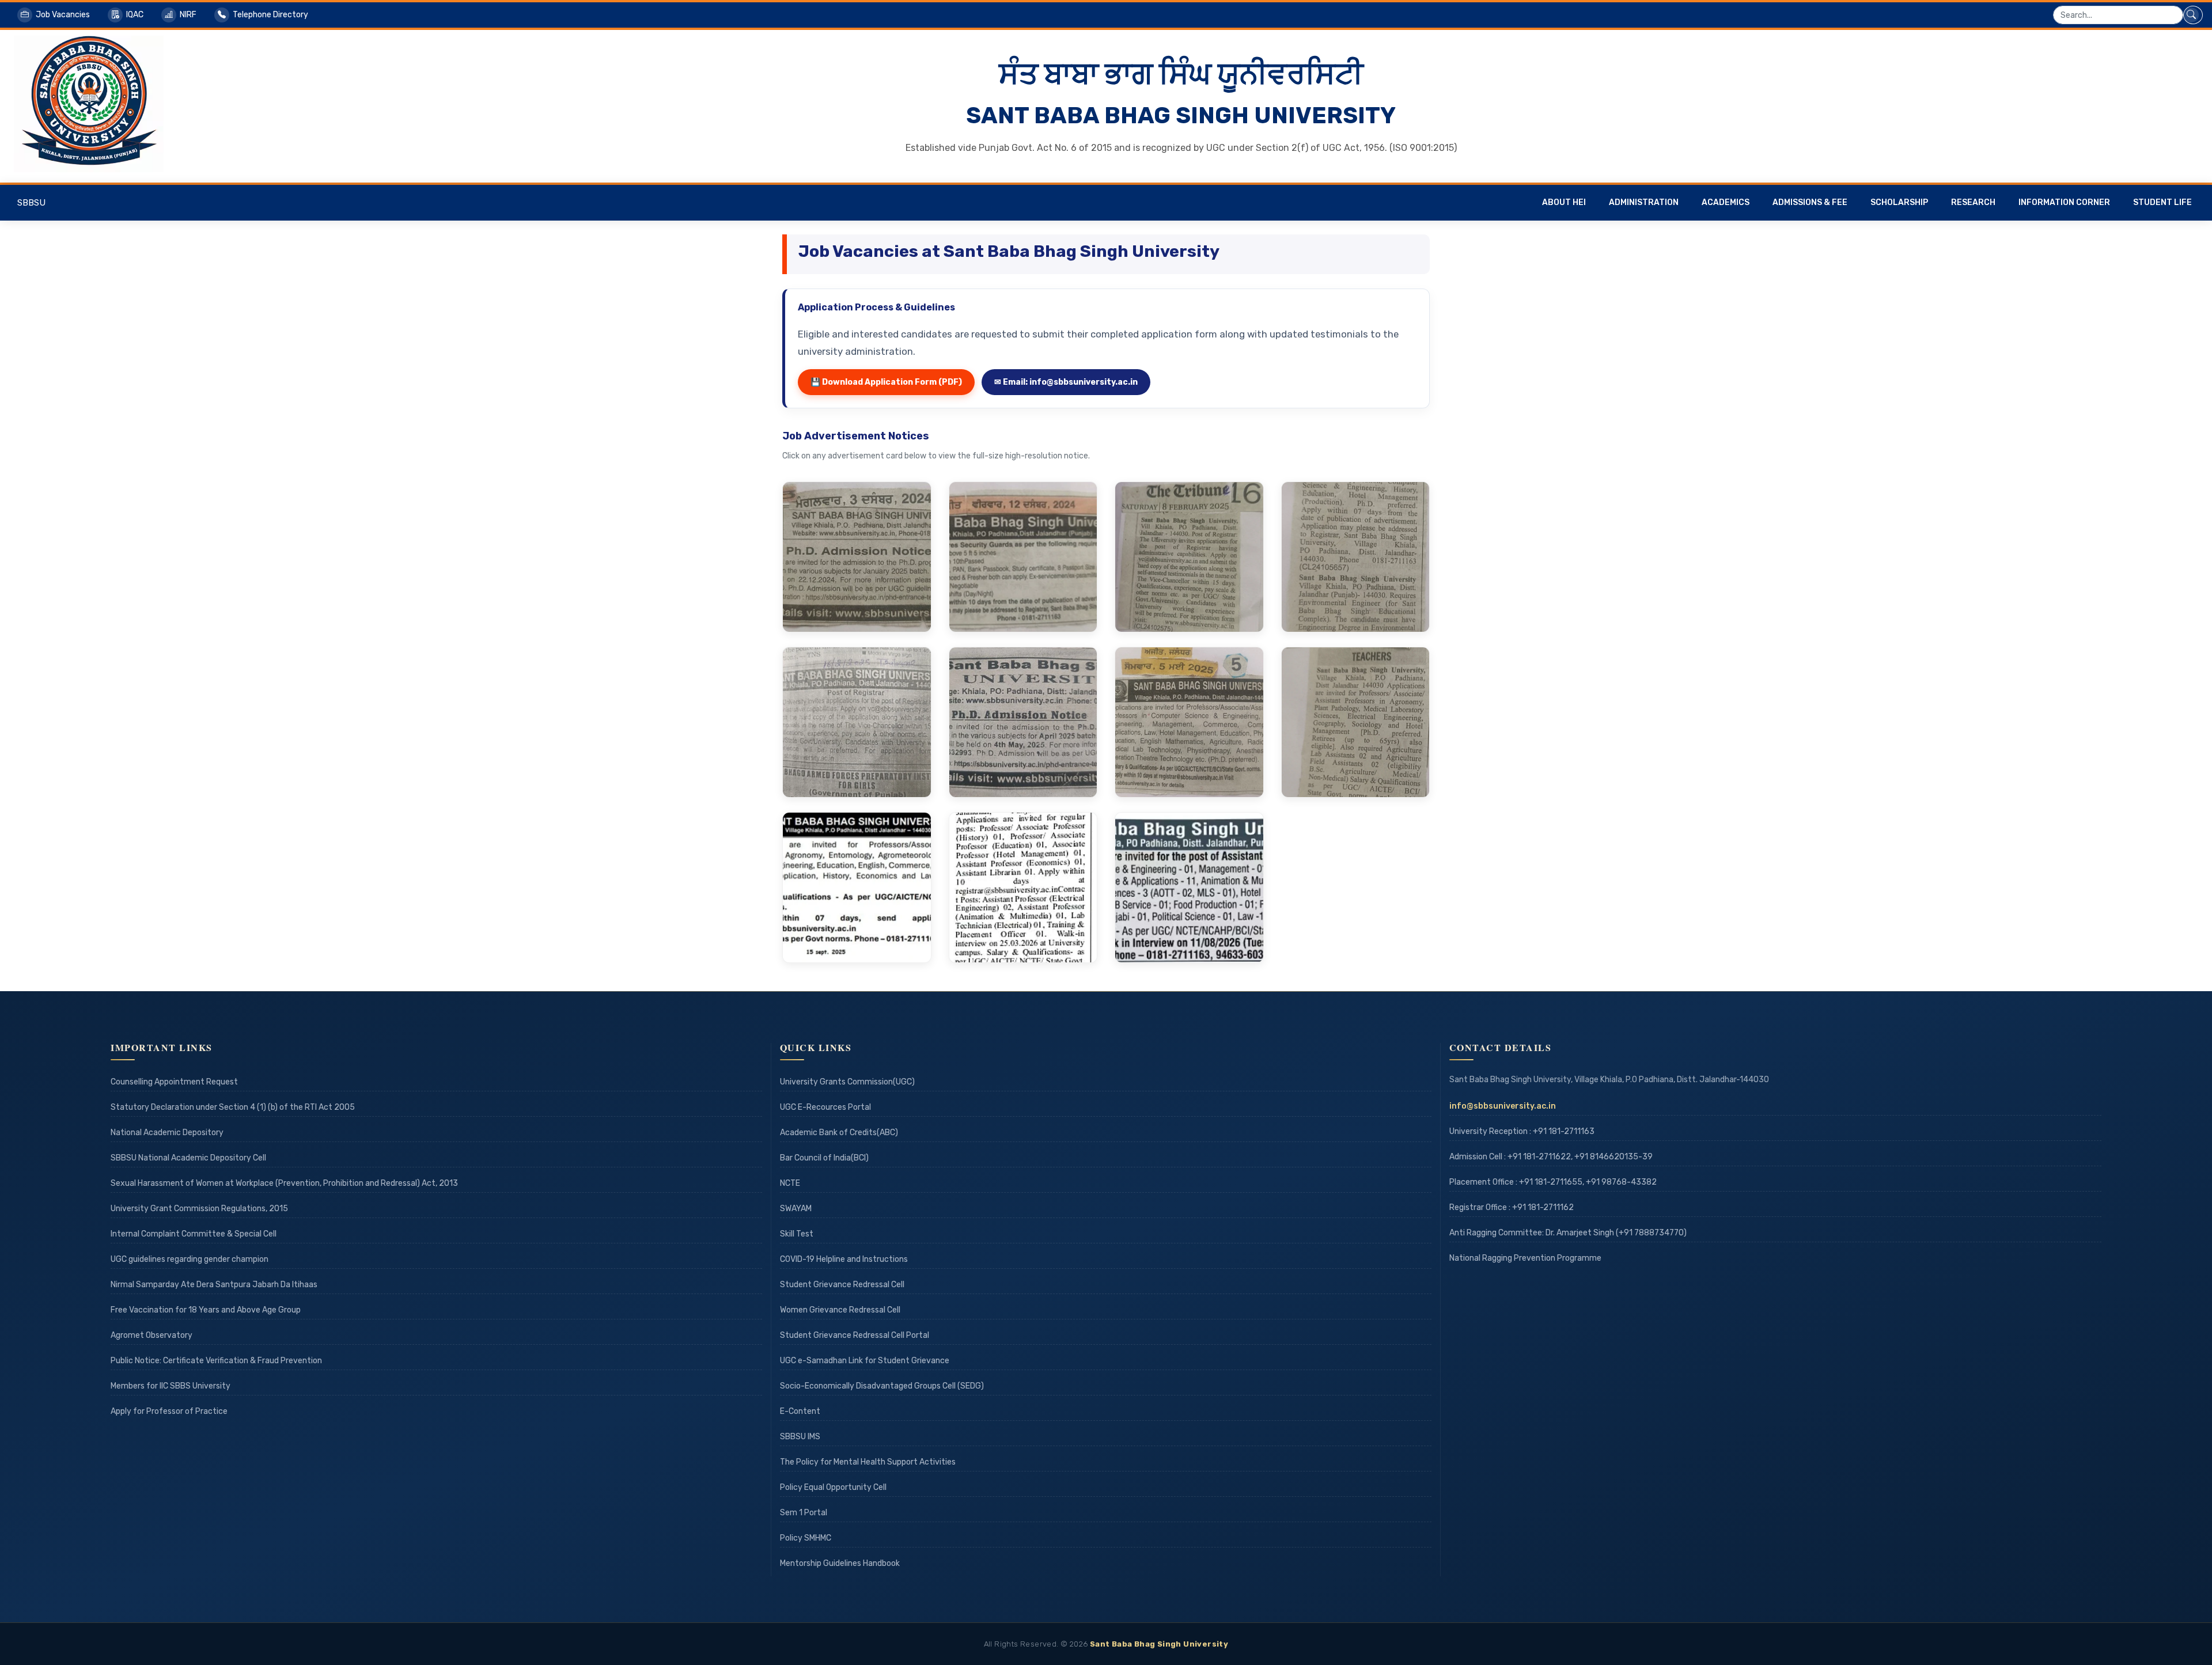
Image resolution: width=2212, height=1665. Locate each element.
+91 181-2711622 (1539, 1157)
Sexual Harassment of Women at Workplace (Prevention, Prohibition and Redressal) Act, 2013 (284, 1183)
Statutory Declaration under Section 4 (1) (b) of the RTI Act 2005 (233, 1107)
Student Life (2162, 202)
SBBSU (31, 203)
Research (1973, 202)
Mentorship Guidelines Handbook (840, 1563)
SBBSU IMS (800, 1437)
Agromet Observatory (151, 1335)
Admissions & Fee (1810, 202)
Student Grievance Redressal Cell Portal (855, 1335)
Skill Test (797, 1234)
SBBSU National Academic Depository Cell (188, 1158)
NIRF (188, 15)
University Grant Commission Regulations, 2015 (199, 1209)
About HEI (1564, 202)
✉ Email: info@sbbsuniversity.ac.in (1066, 382)
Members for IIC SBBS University (171, 1386)
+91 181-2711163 (1564, 1131)
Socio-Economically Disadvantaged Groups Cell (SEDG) (882, 1386)
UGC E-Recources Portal (825, 1107)
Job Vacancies (63, 15)
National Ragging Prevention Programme (1525, 1258)
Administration (1644, 202)
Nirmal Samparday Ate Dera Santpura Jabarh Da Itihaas (214, 1285)
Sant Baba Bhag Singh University (1159, 1644)
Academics (1726, 202)
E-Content (800, 1411)
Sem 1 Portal (804, 1513)
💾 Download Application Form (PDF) (886, 382)
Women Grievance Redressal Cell (840, 1310)
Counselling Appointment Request (174, 1082)
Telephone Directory (270, 15)
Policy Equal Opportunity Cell (833, 1487)
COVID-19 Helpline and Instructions (844, 1259)
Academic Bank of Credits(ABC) (839, 1133)
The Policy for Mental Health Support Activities (868, 1462)
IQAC (135, 15)
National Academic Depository (167, 1133)
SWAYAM (796, 1209)
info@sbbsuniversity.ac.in (1503, 1106)
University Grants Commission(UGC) (847, 1082)
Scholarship (1899, 202)
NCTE (790, 1183)
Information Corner (2064, 202)
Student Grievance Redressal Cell (842, 1285)
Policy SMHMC (806, 1538)
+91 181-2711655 (1551, 1182)
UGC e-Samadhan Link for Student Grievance (865, 1361)
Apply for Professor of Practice (169, 1411)
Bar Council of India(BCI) (824, 1158)
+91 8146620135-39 (1613, 1157)
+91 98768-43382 (1621, 1182)
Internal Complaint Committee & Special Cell (194, 1234)
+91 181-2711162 (1543, 1207)
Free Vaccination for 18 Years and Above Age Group (206, 1310)
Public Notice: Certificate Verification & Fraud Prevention (216, 1361)
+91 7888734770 (1651, 1233)
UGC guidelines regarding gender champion (190, 1259)
